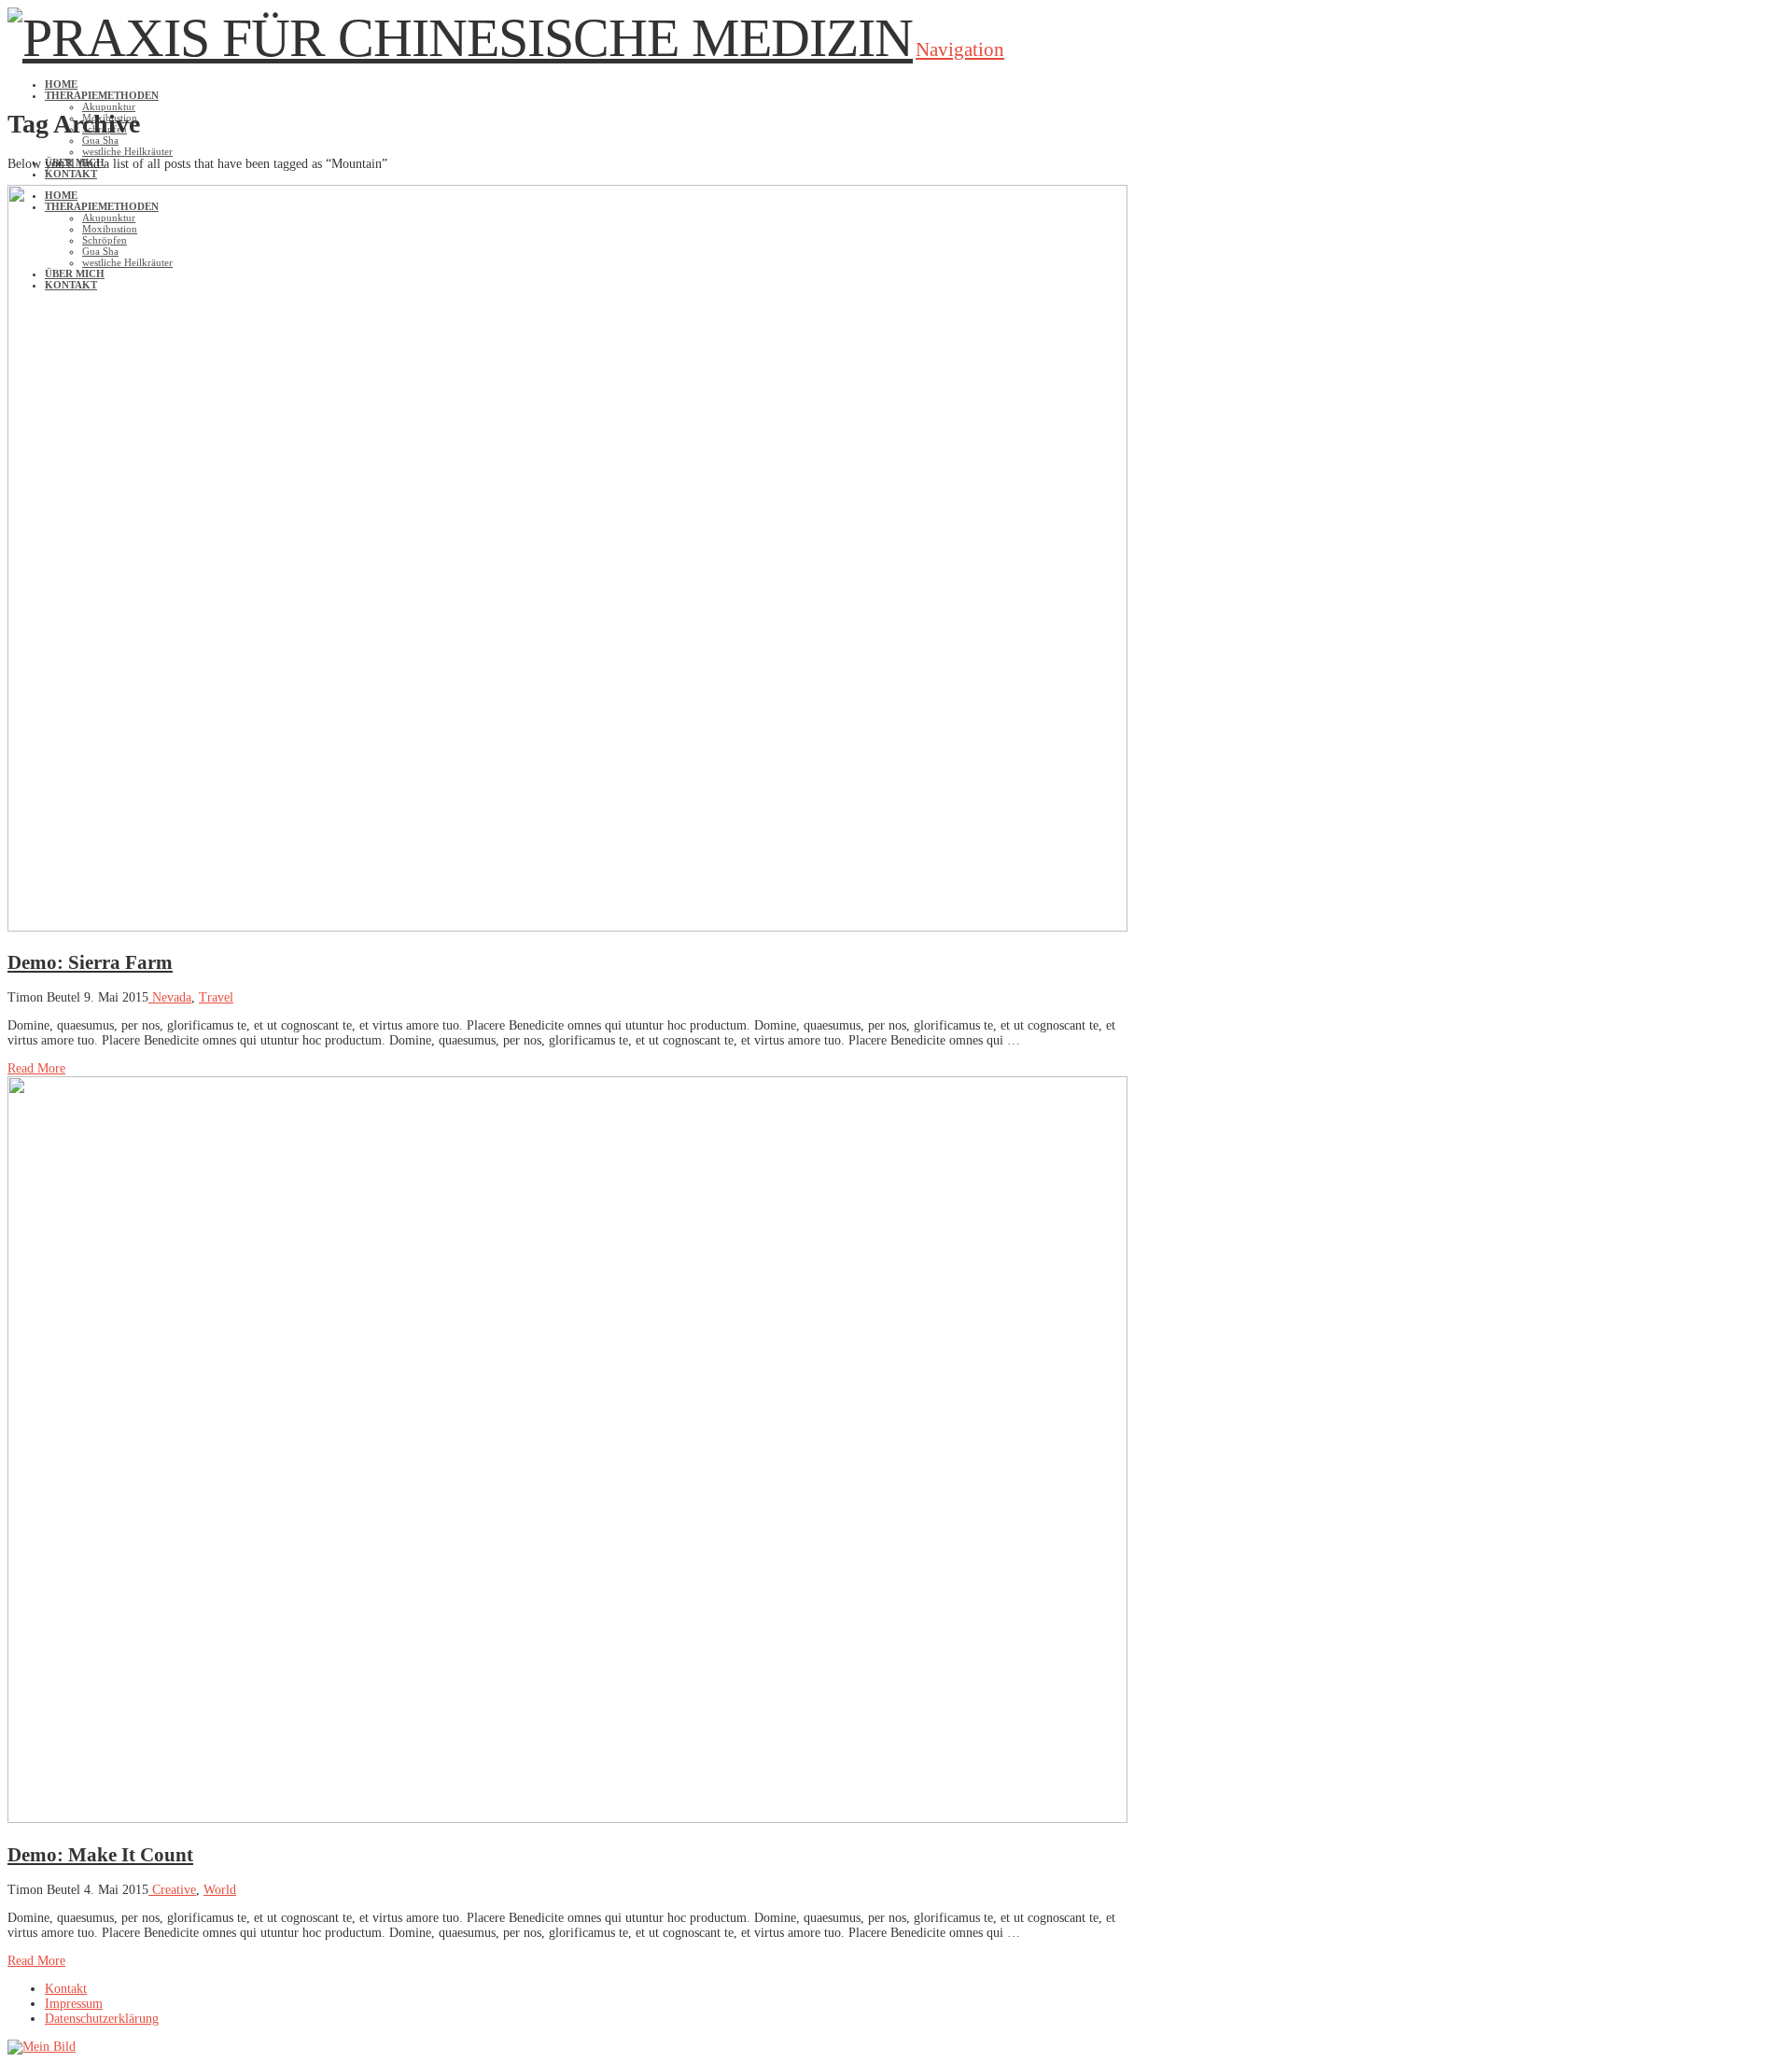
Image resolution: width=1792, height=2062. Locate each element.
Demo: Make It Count (100, 1855)
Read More (36, 1068)
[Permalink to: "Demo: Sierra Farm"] (567, 927)
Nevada (170, 997)
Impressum (74, 2004)
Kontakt (66, 1989)
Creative (172, 1890)
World (220, 1890)
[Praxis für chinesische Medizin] (460, 38)
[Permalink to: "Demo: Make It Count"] (567, 1819)
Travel (216, 997)
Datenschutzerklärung (102, 2019)
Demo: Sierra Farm (90, 962)
